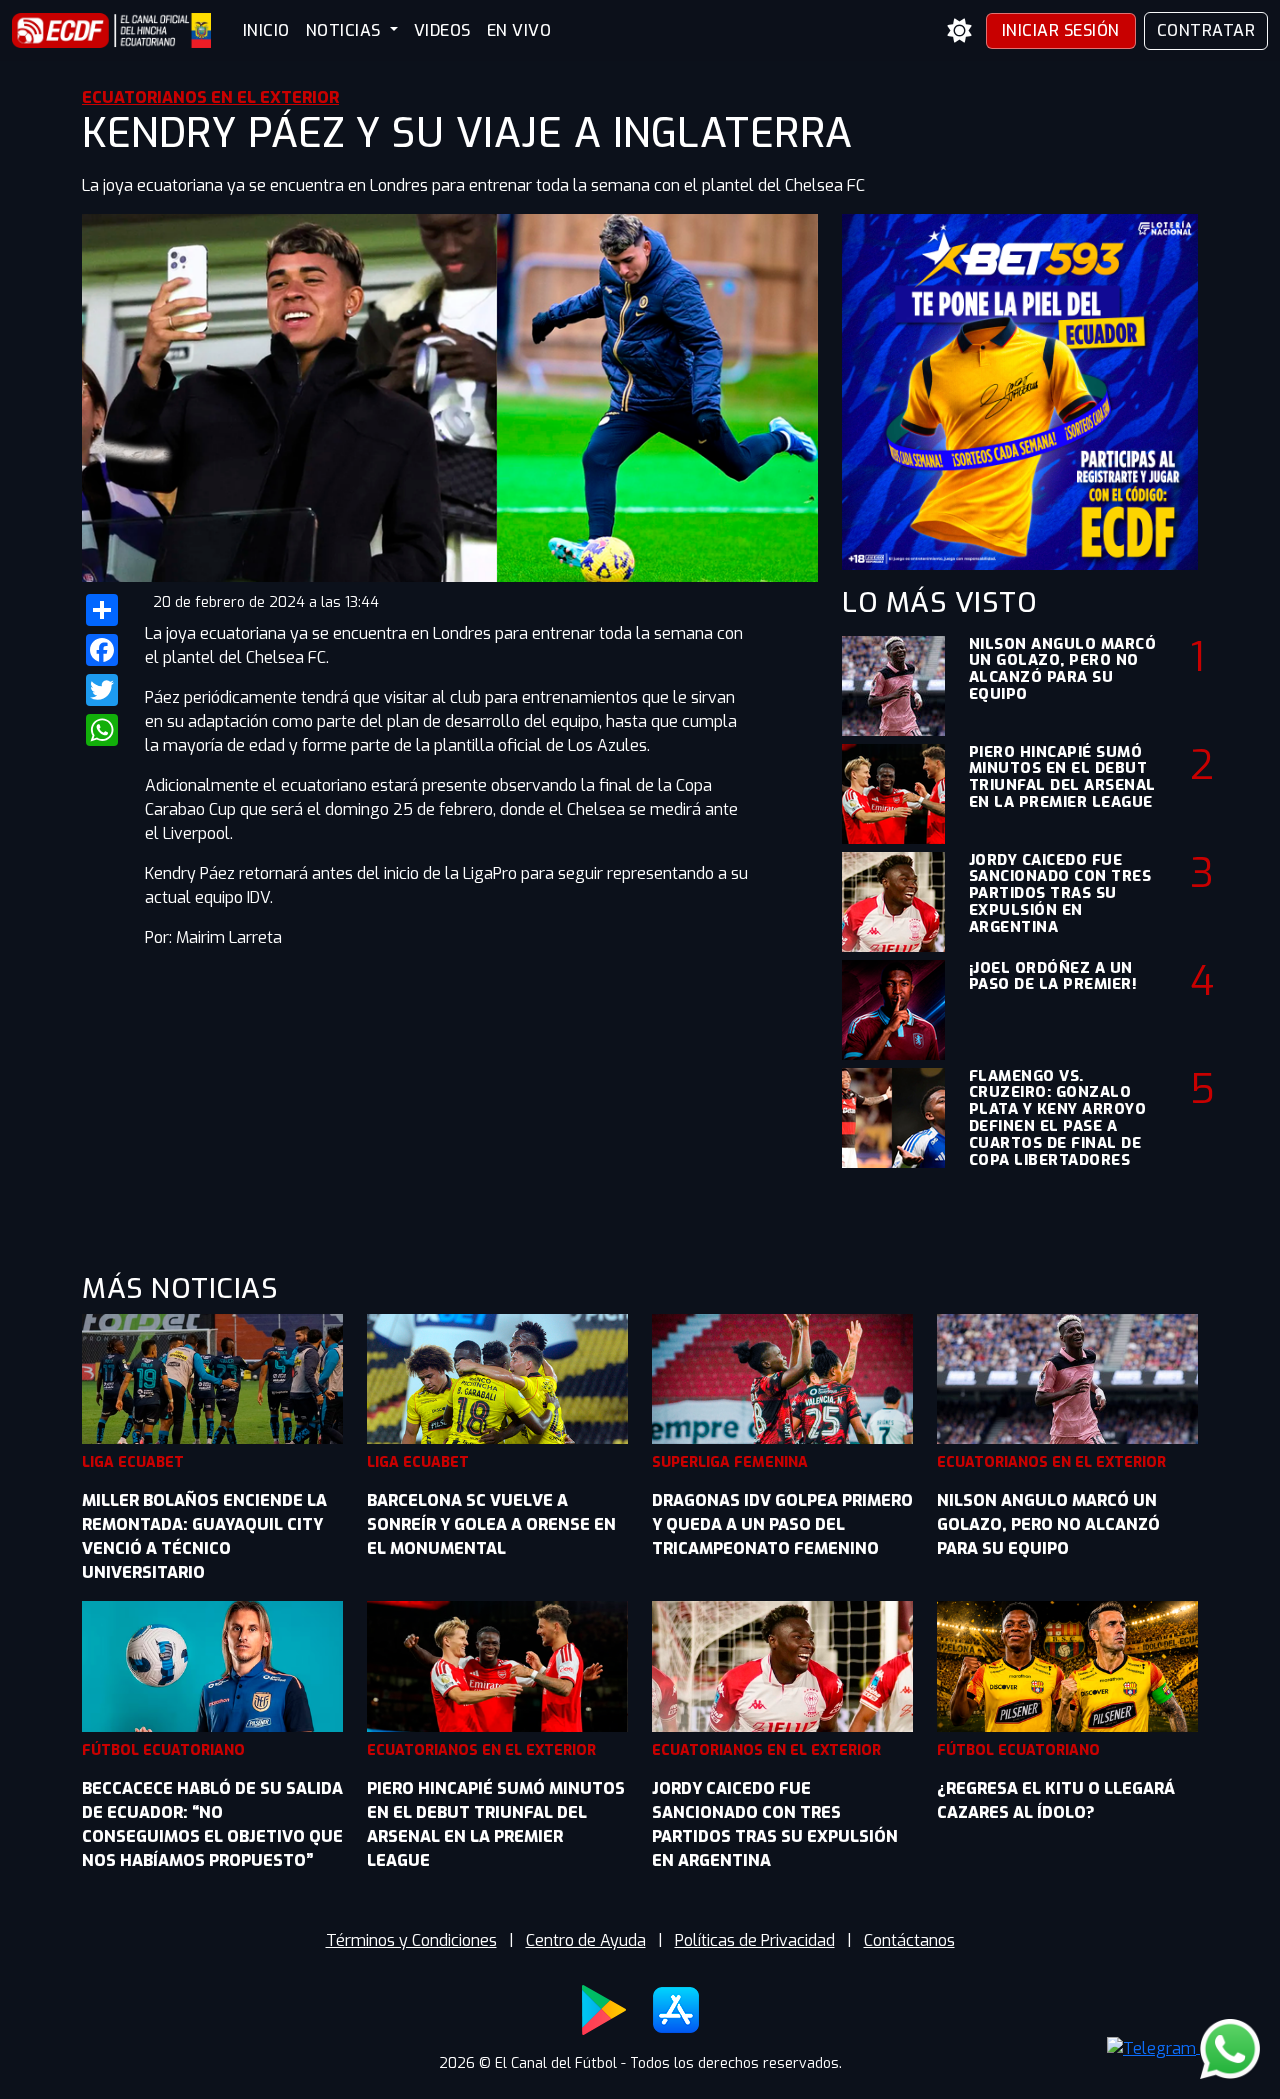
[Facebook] (101, 650)
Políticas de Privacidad (755, 1940)
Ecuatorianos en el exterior (210, 97)
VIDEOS (442, 30)
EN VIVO (519, 30)
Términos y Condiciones (411, 1940)
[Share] (101, 610)
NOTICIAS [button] (346, 30)
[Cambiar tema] (960, 31)
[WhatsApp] (101, 730)
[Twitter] (101, 690)
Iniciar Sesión (1061, 30)
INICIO (266, 30)
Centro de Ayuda (586, 1940)
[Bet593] (1020, 390)
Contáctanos (909, 1940)
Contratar (1206, 30)
